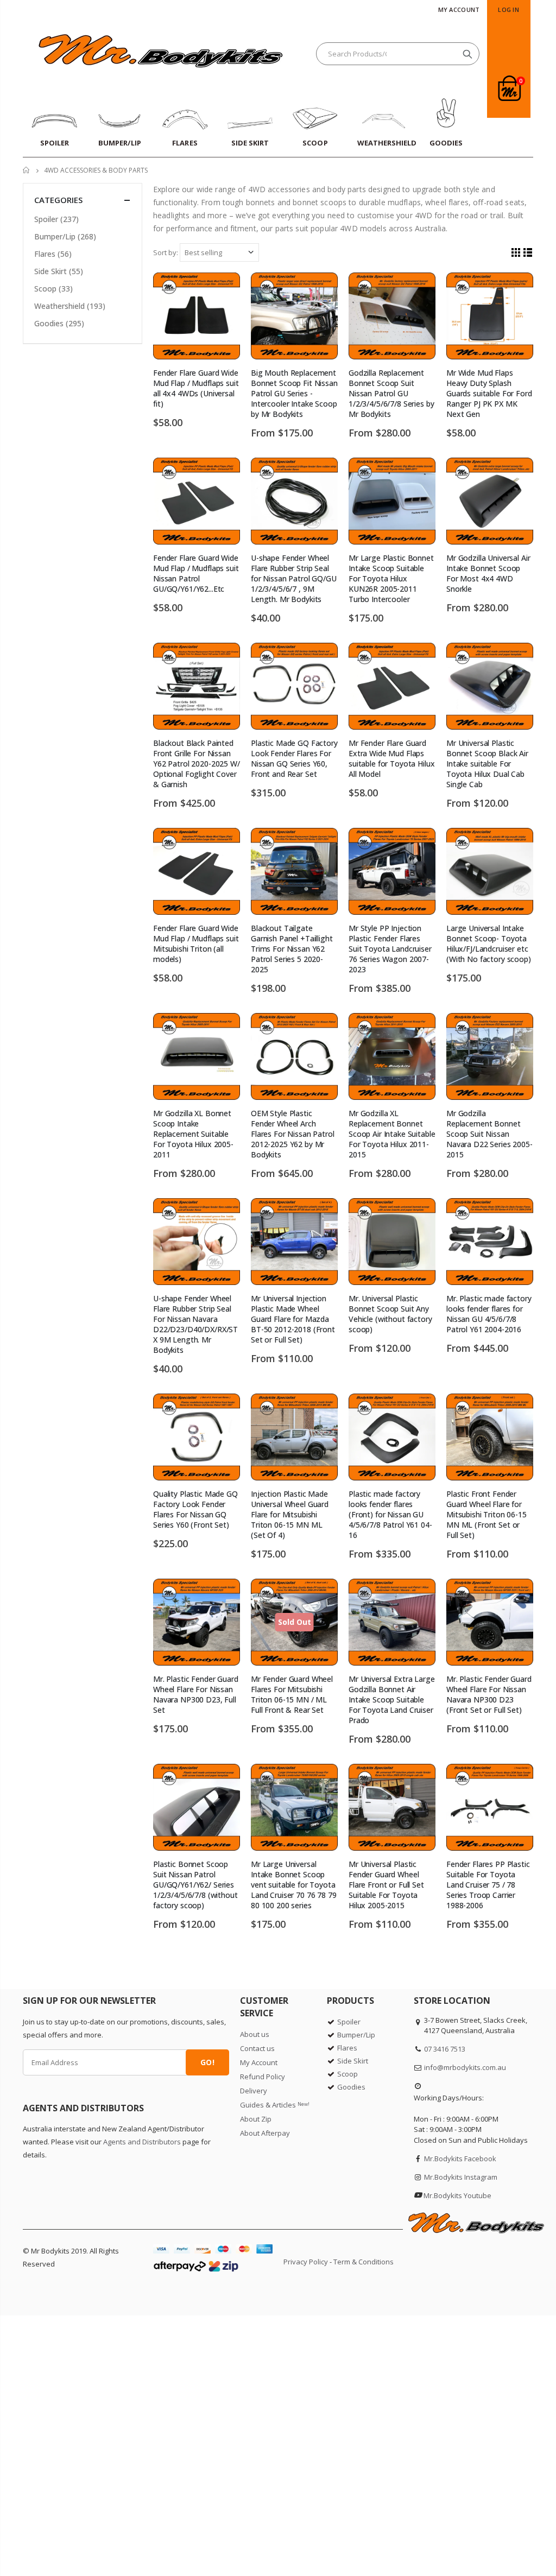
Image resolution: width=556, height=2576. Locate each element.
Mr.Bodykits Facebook (460, 2159)
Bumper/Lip (65, 236)
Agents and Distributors (142, 2142)
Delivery (254, 2091)
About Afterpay (265, 2133)
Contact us (257, 2048)
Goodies (59, 323)
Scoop (53, 289)
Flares (53, 254)
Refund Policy (263, 2077)
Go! (207, 2062)
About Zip (256, 2119)
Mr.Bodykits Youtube (457, 2195)
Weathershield (70, 306)
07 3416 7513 (445, 2049)
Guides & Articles (275, 2105)
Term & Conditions (364, 2262)
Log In (508, 10)
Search (467, 54)
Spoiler (56, 219)
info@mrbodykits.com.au (465, 2067)
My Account (459, 10)
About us (255, 2034)
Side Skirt (59, 271)
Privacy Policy (306, 2262)
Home (27, 170)
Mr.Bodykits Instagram (461, 2177)
